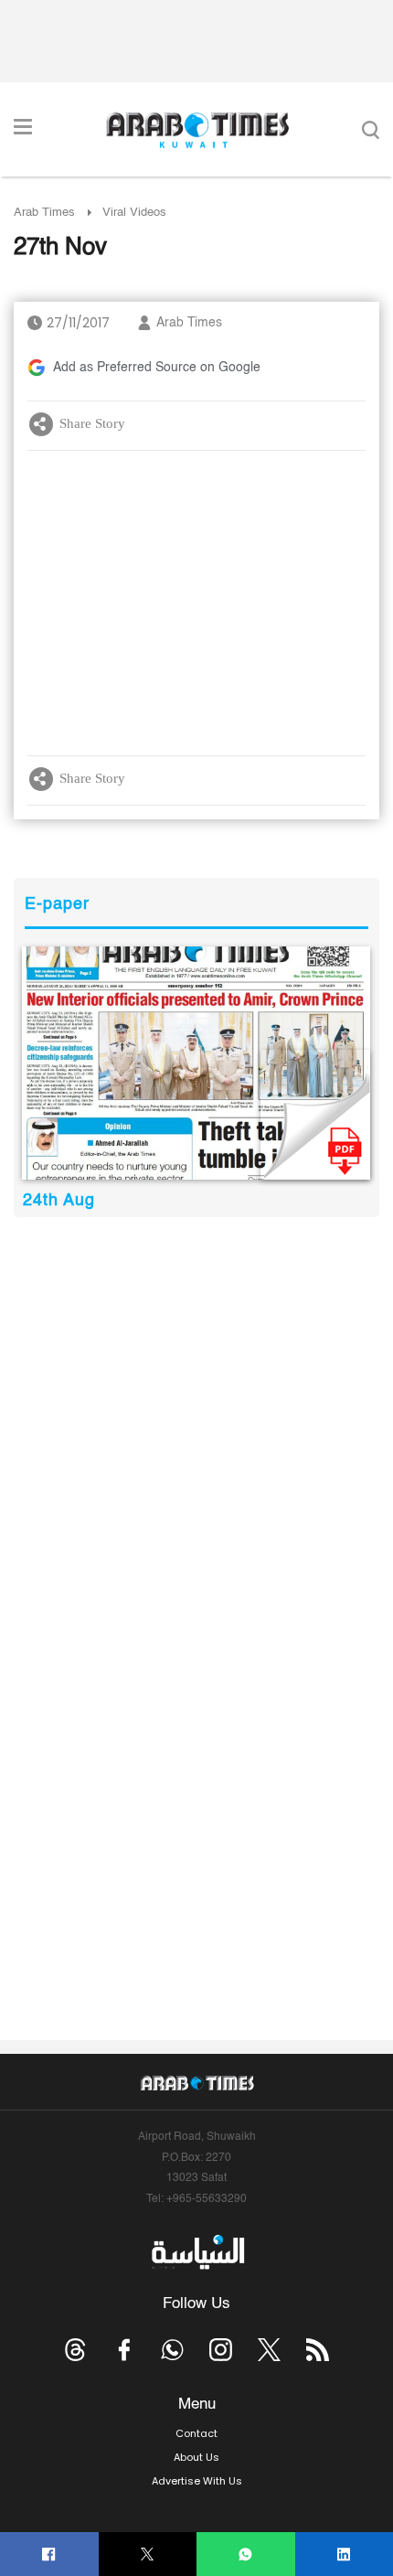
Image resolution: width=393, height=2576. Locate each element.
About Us (196, 2457)
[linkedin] (344, 2555)
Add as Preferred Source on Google (157, 368)
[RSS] (318, 2350)
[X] (148, 2555)
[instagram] (221, 2350)
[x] (269, 2350)
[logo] (197, 130)
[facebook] (49, 2555)
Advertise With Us (197, 2481)
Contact (196, 2433)
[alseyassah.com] (197, 2252)
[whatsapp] (245, 2555)
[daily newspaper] (196, 1063)
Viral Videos (134, 213)
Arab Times (44, 213)
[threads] (75, 2350)
